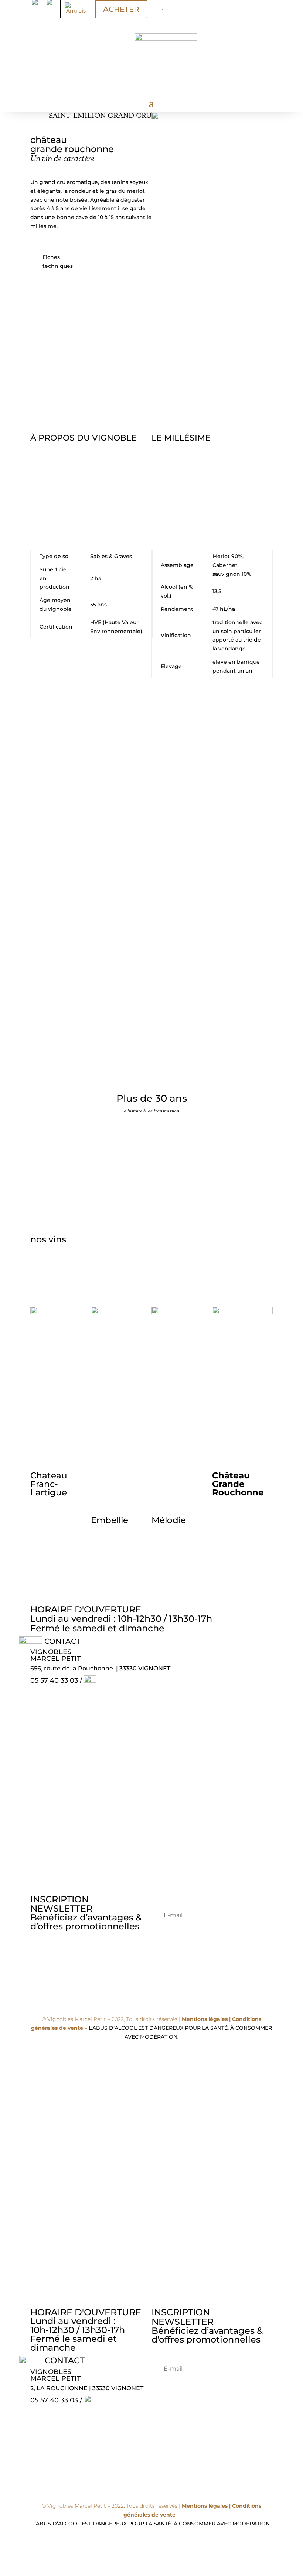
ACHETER (121, 9)
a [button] (163, 9)
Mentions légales (205, 2019)
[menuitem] (172, 9)
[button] (21, 779)
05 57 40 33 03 (55, 1680)
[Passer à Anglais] (76, 8)
